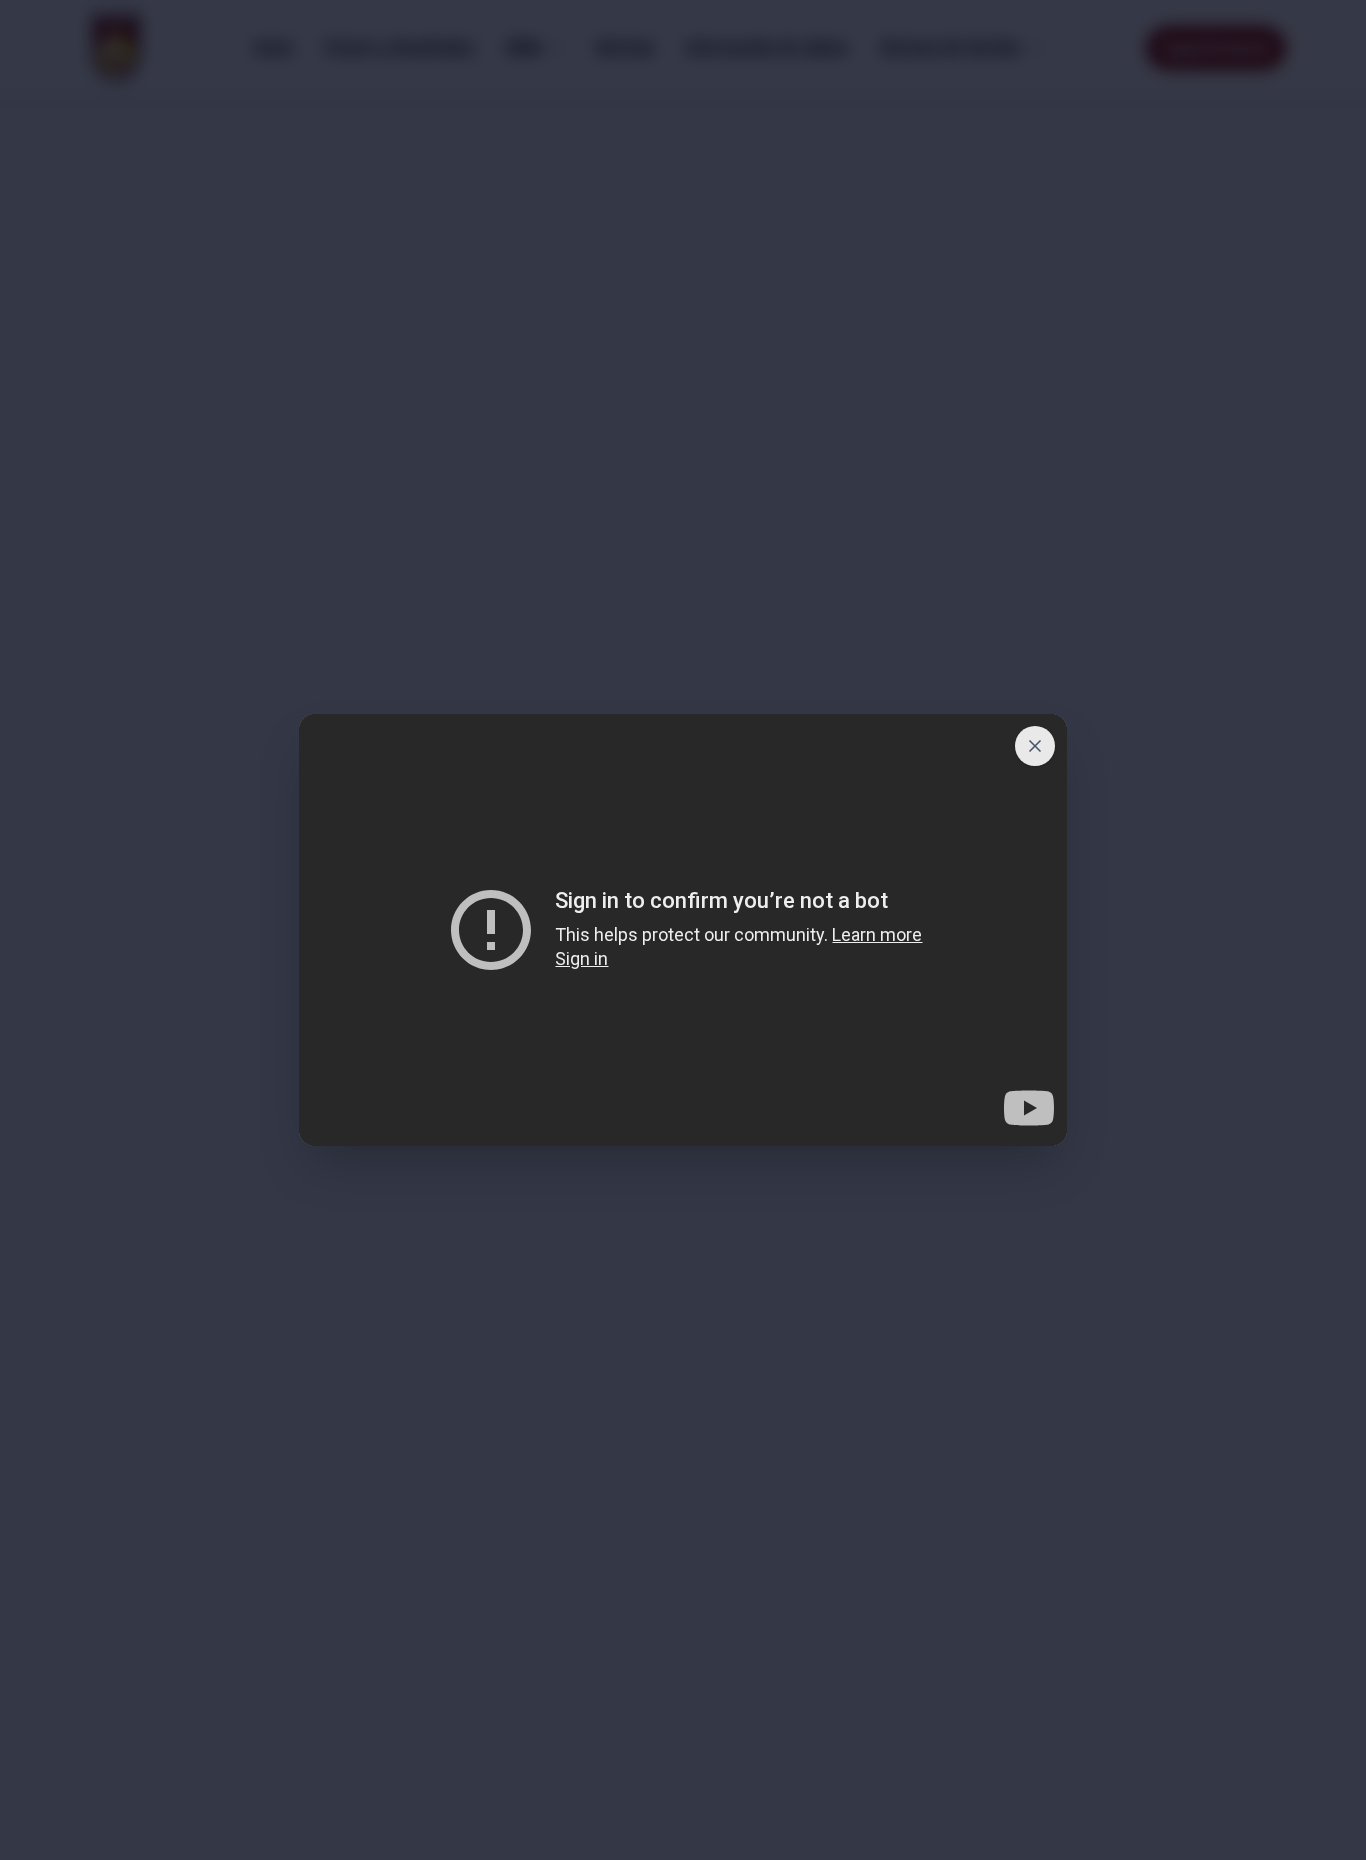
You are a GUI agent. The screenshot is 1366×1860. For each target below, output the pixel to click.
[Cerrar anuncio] (1035, 746)
